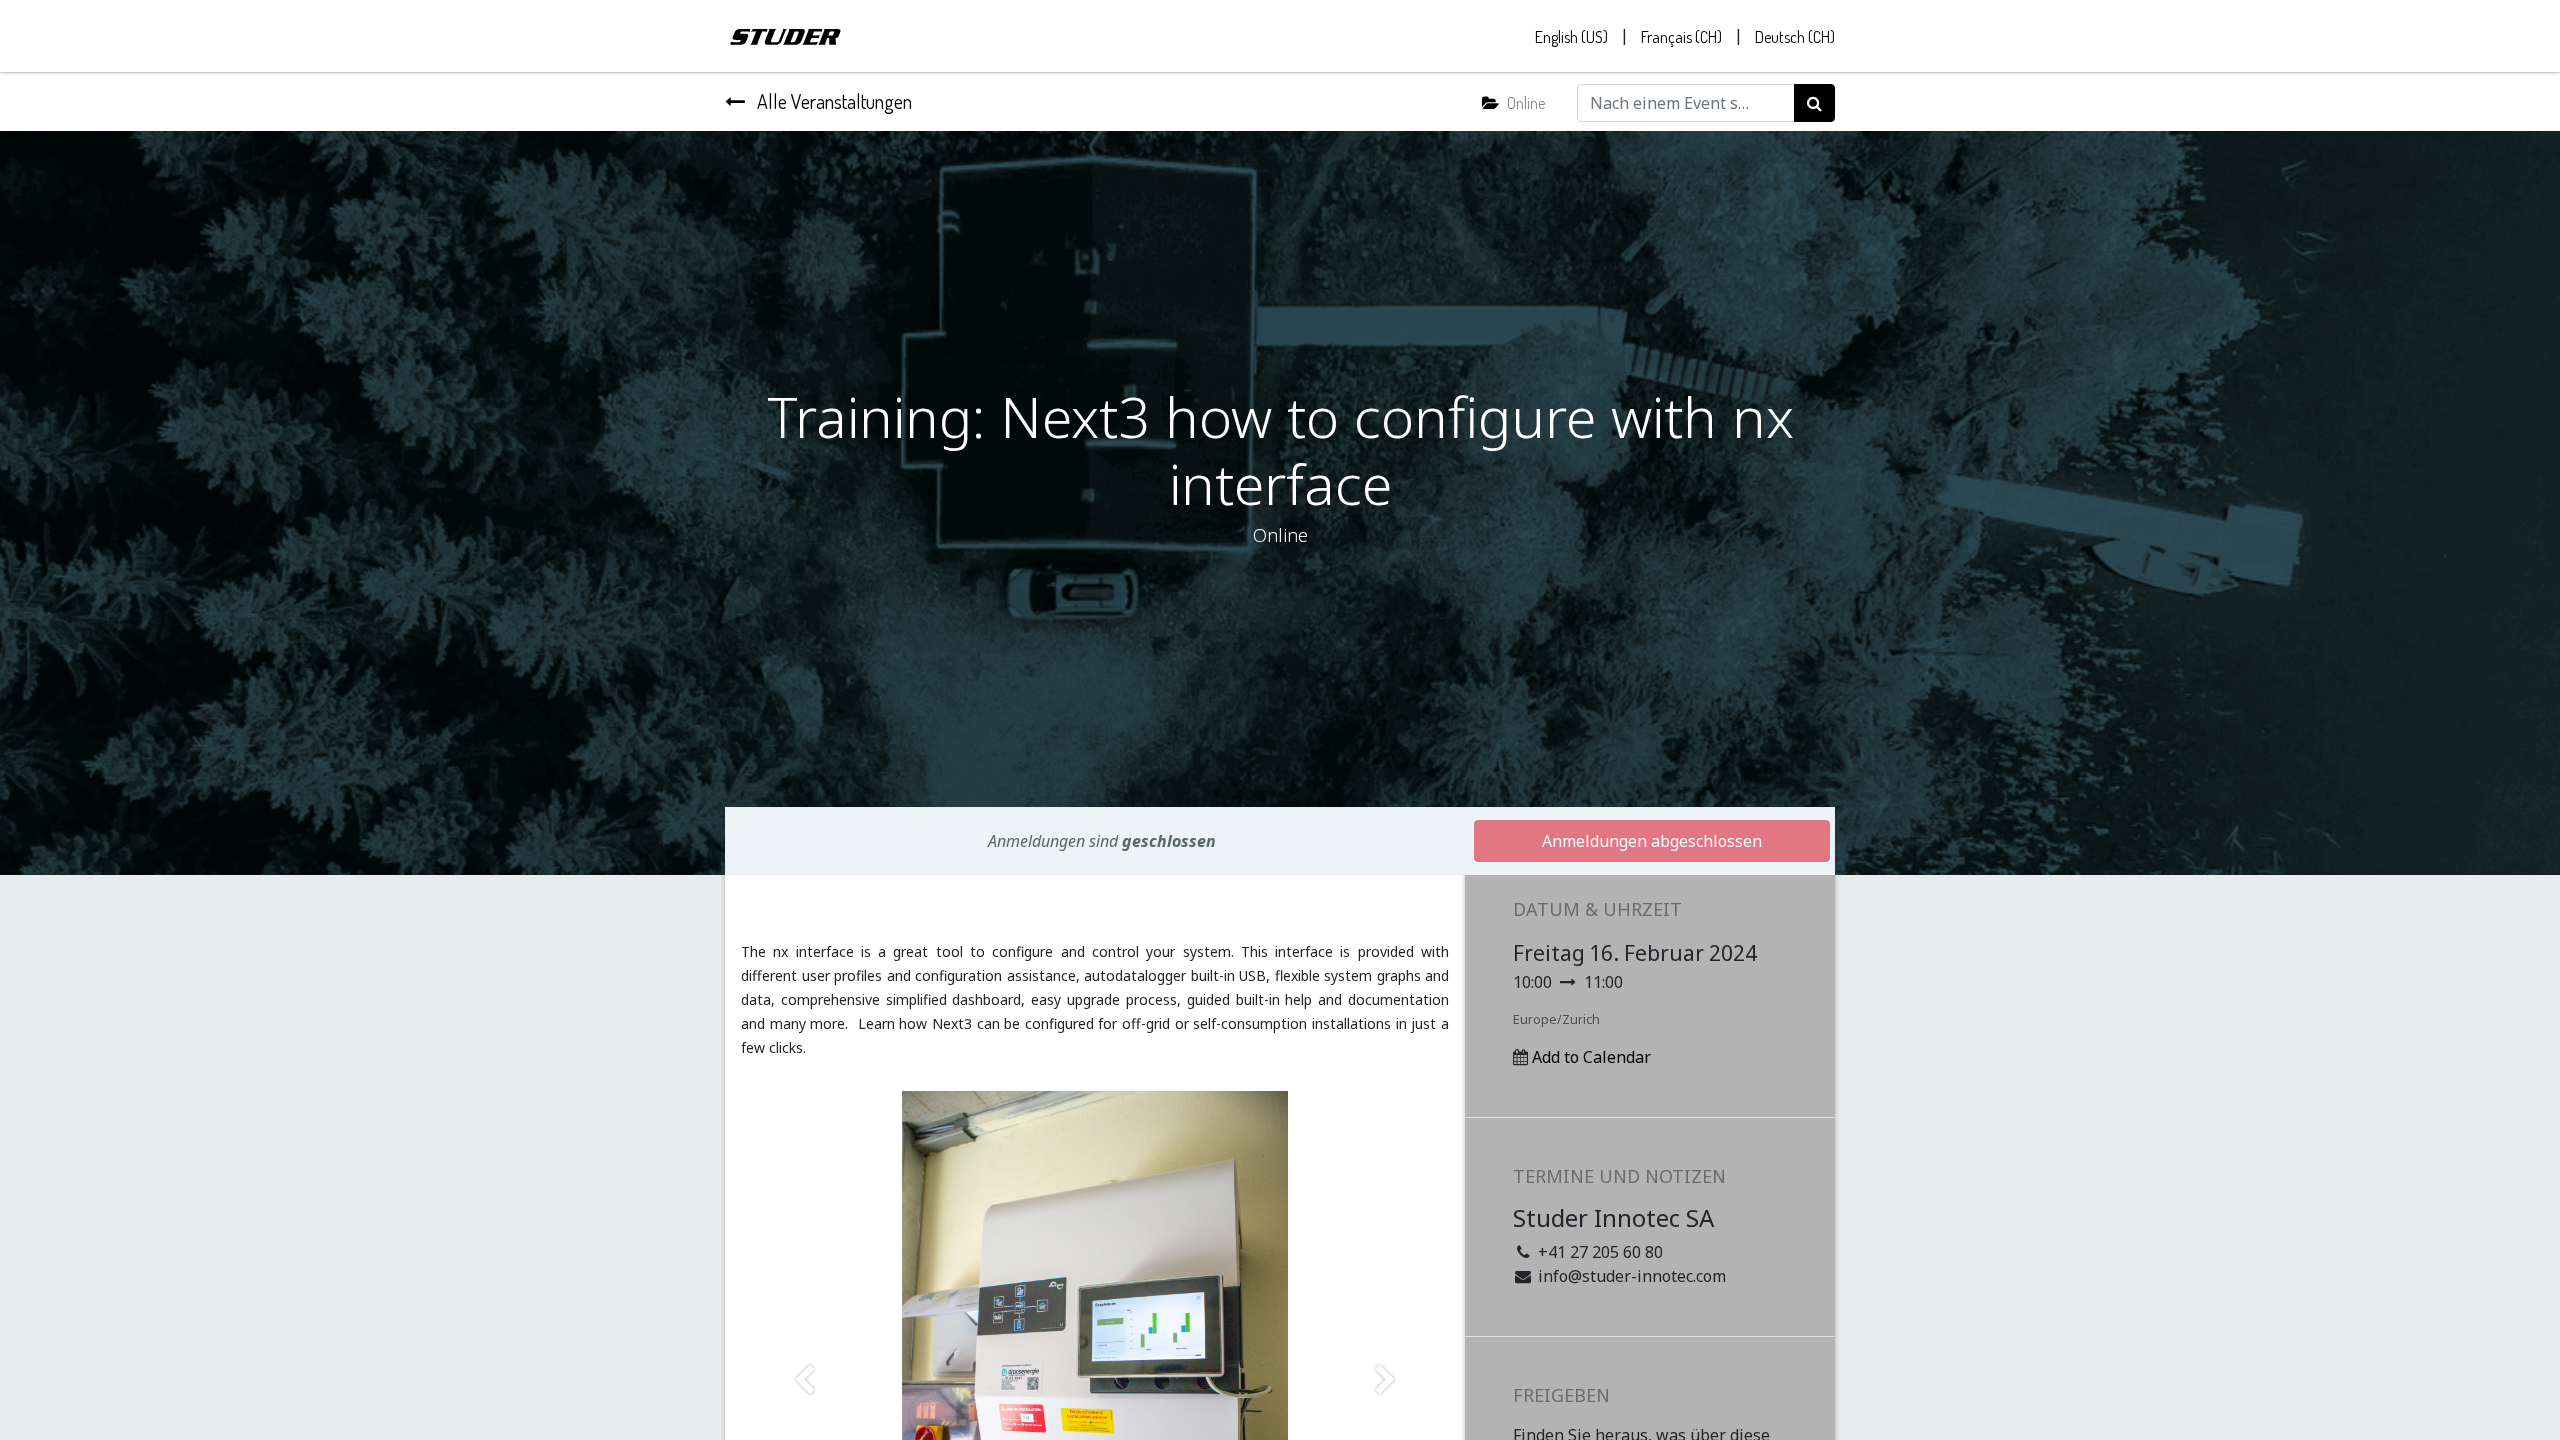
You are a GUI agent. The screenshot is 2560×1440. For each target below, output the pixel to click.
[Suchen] (1814, 103)
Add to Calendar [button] (1591, 1057)
